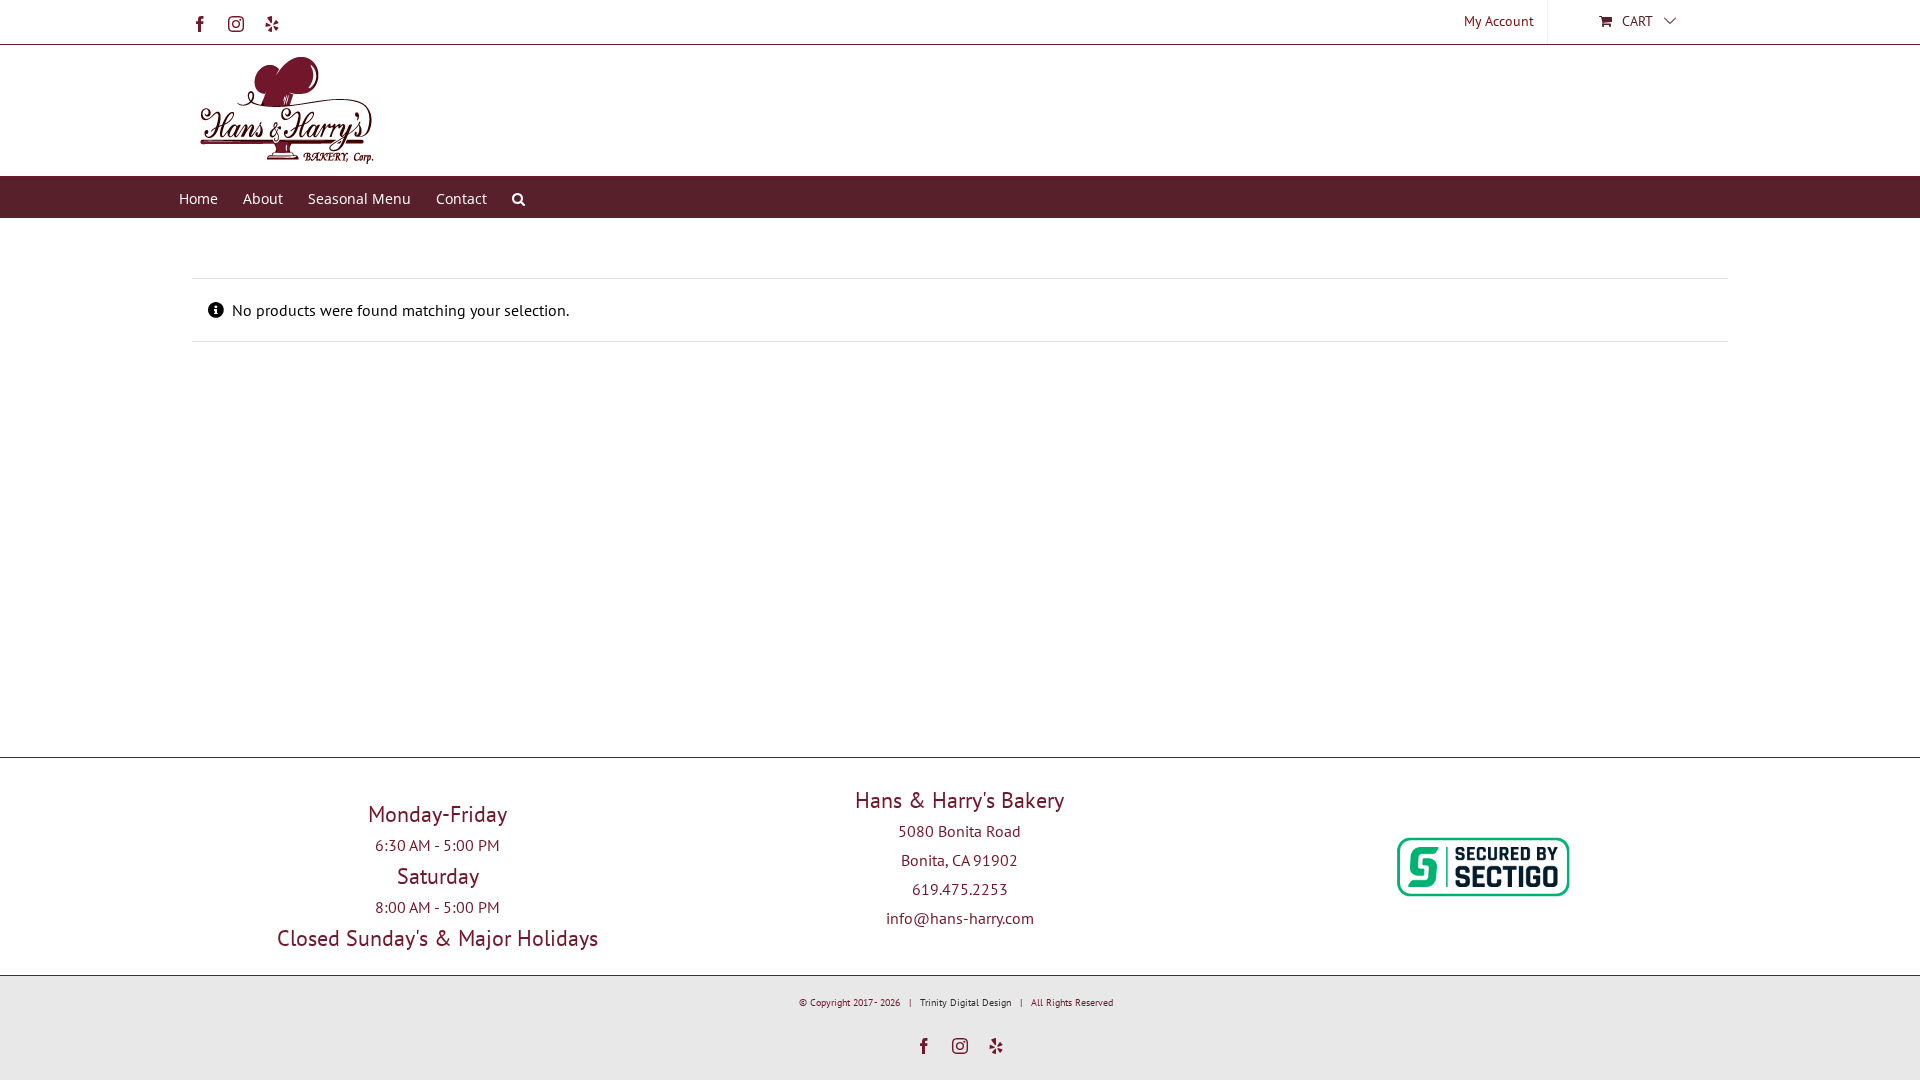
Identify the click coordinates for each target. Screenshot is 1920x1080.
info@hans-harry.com (960, 918)
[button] (518, 197)
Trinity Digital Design (965, 1002)
